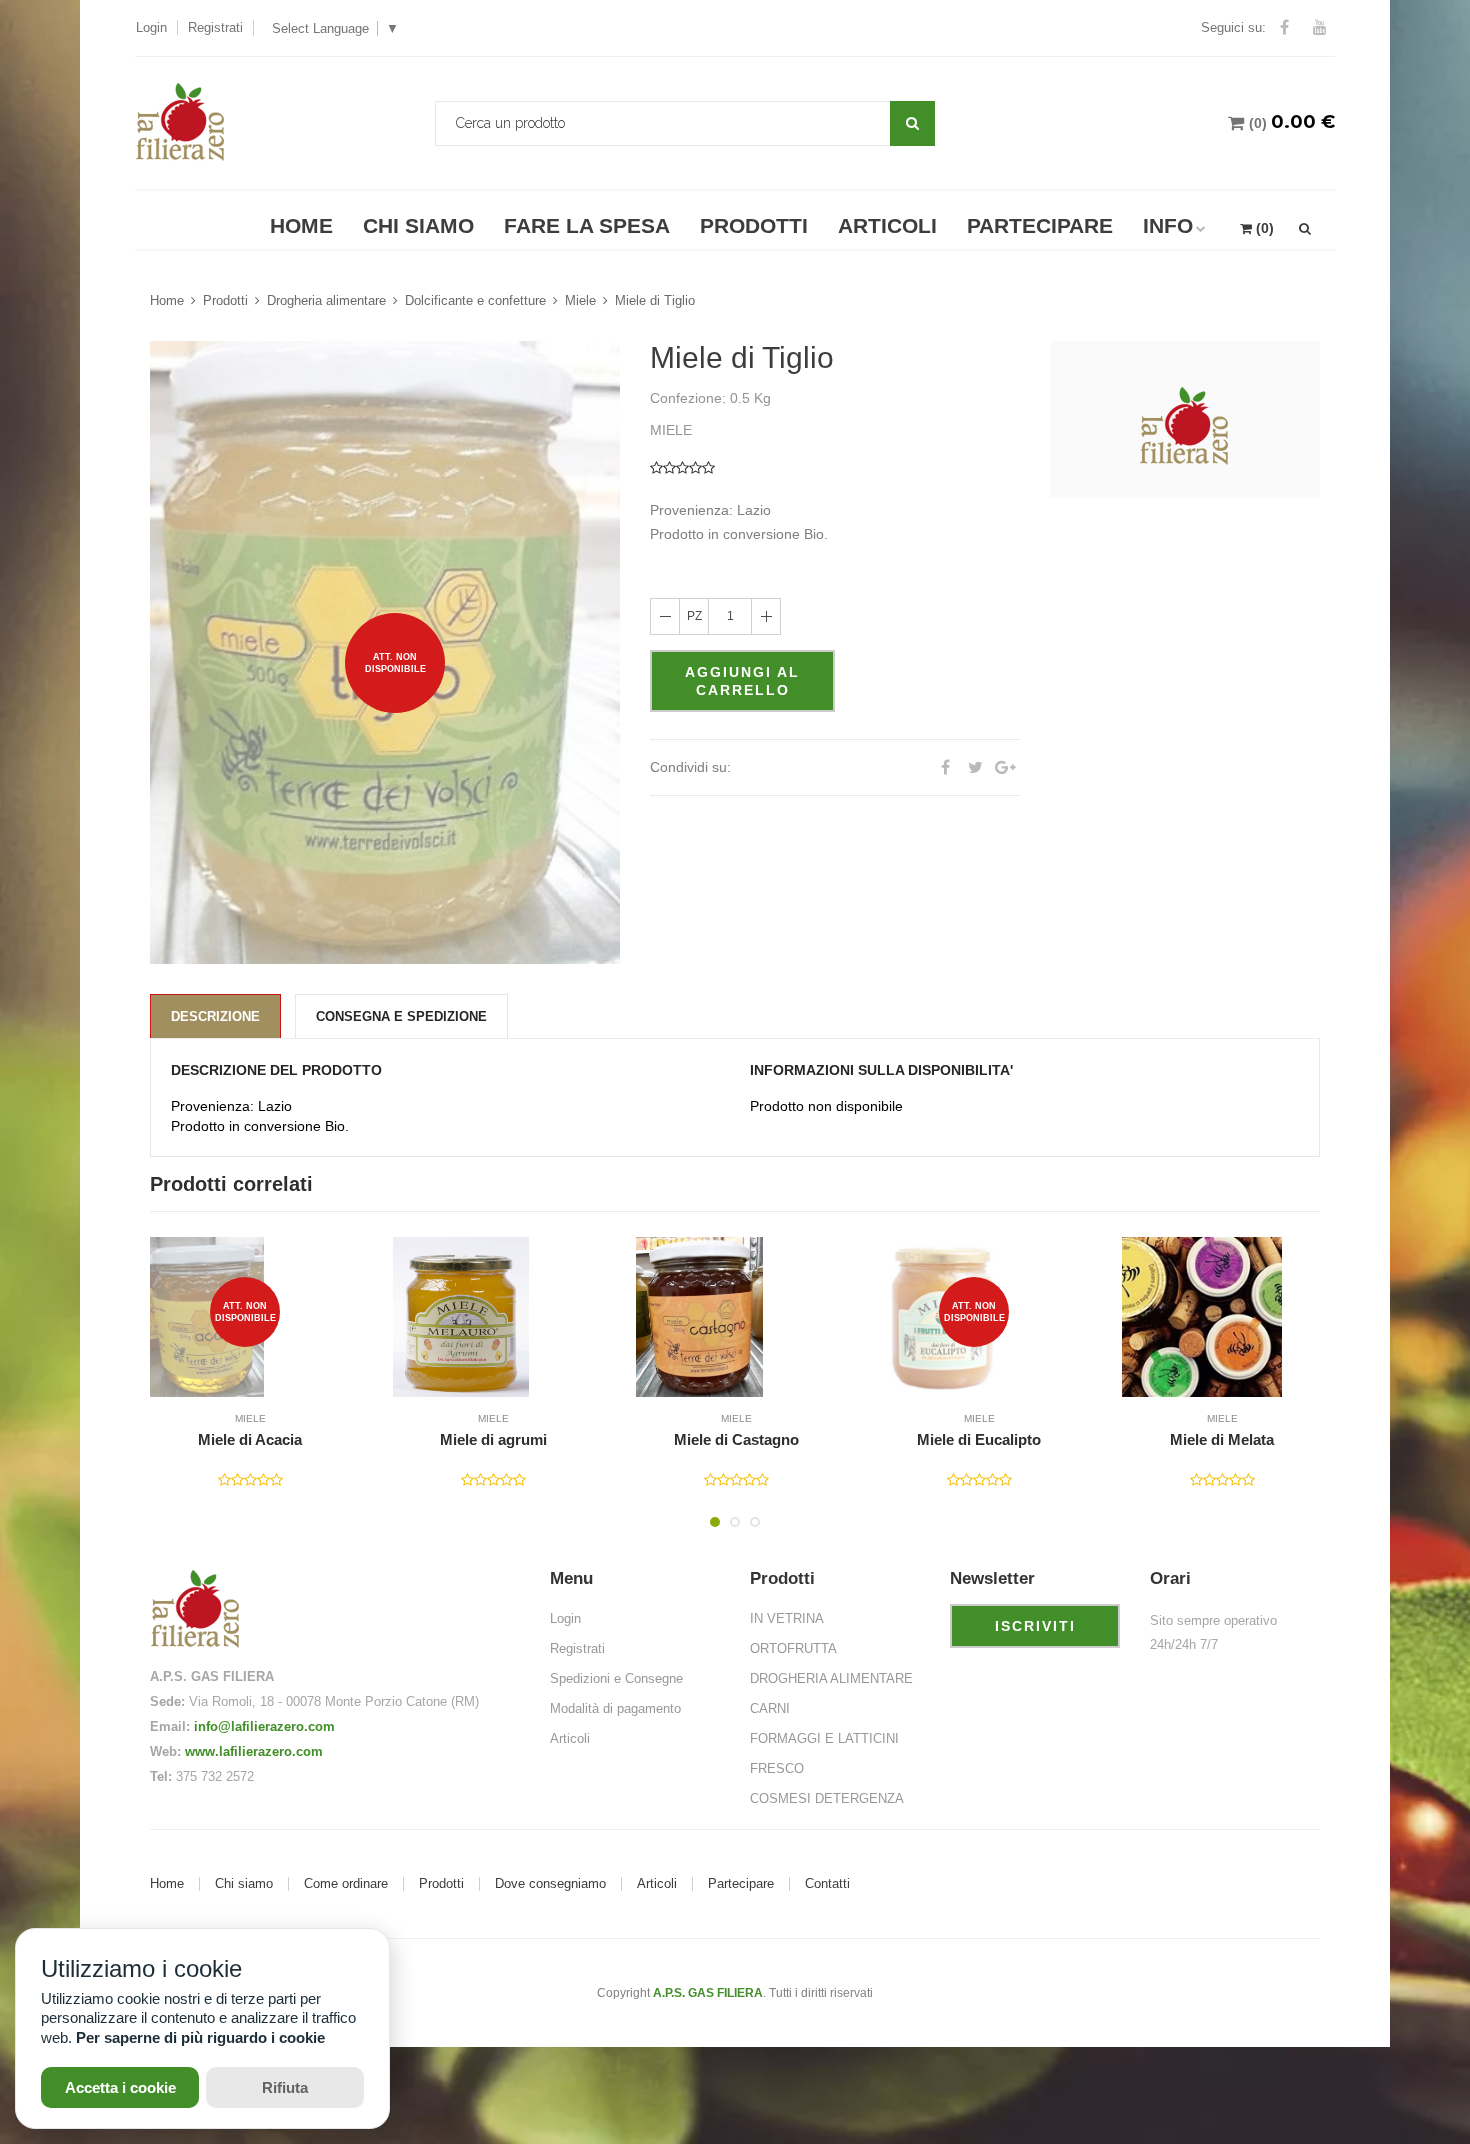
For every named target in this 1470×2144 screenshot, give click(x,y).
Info (1168, 225)
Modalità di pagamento (615, 1708)
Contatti (827, 1884)
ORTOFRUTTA (793, 1648)
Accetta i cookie (120, 2087)
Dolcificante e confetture (475, 300)
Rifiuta (285, 2087)
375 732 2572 (215, 1776)
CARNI (770, 1708)
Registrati (215, 27)
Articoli (887, 225)
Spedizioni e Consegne (616, 1678)
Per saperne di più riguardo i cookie (200, 2037)
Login (151, 27)
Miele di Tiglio (655, 300)
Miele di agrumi (250, 1440)
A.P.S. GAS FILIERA (708, 1993)
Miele (580, 300)
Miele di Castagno (493, 1440)
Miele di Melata (979, 1440)
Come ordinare (346, 1884)
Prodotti (754, 225)
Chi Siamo (418, 225)
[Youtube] (1320, 27)
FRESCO (777, 1768)
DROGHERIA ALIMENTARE (831, 1678)
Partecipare (1040, 225)
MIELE (250, 1418)
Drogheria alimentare (326, 300)
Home (301, 225)
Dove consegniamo (550, 1884)
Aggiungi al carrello (742, 681)
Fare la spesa (587, 225)
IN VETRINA (787, 1618)
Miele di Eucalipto (736, 1440)
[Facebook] (1284, 27)
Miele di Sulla (1222, 1440)
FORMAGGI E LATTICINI (824, 1738)
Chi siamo (244, 1884)
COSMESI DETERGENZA (827, 1798)
